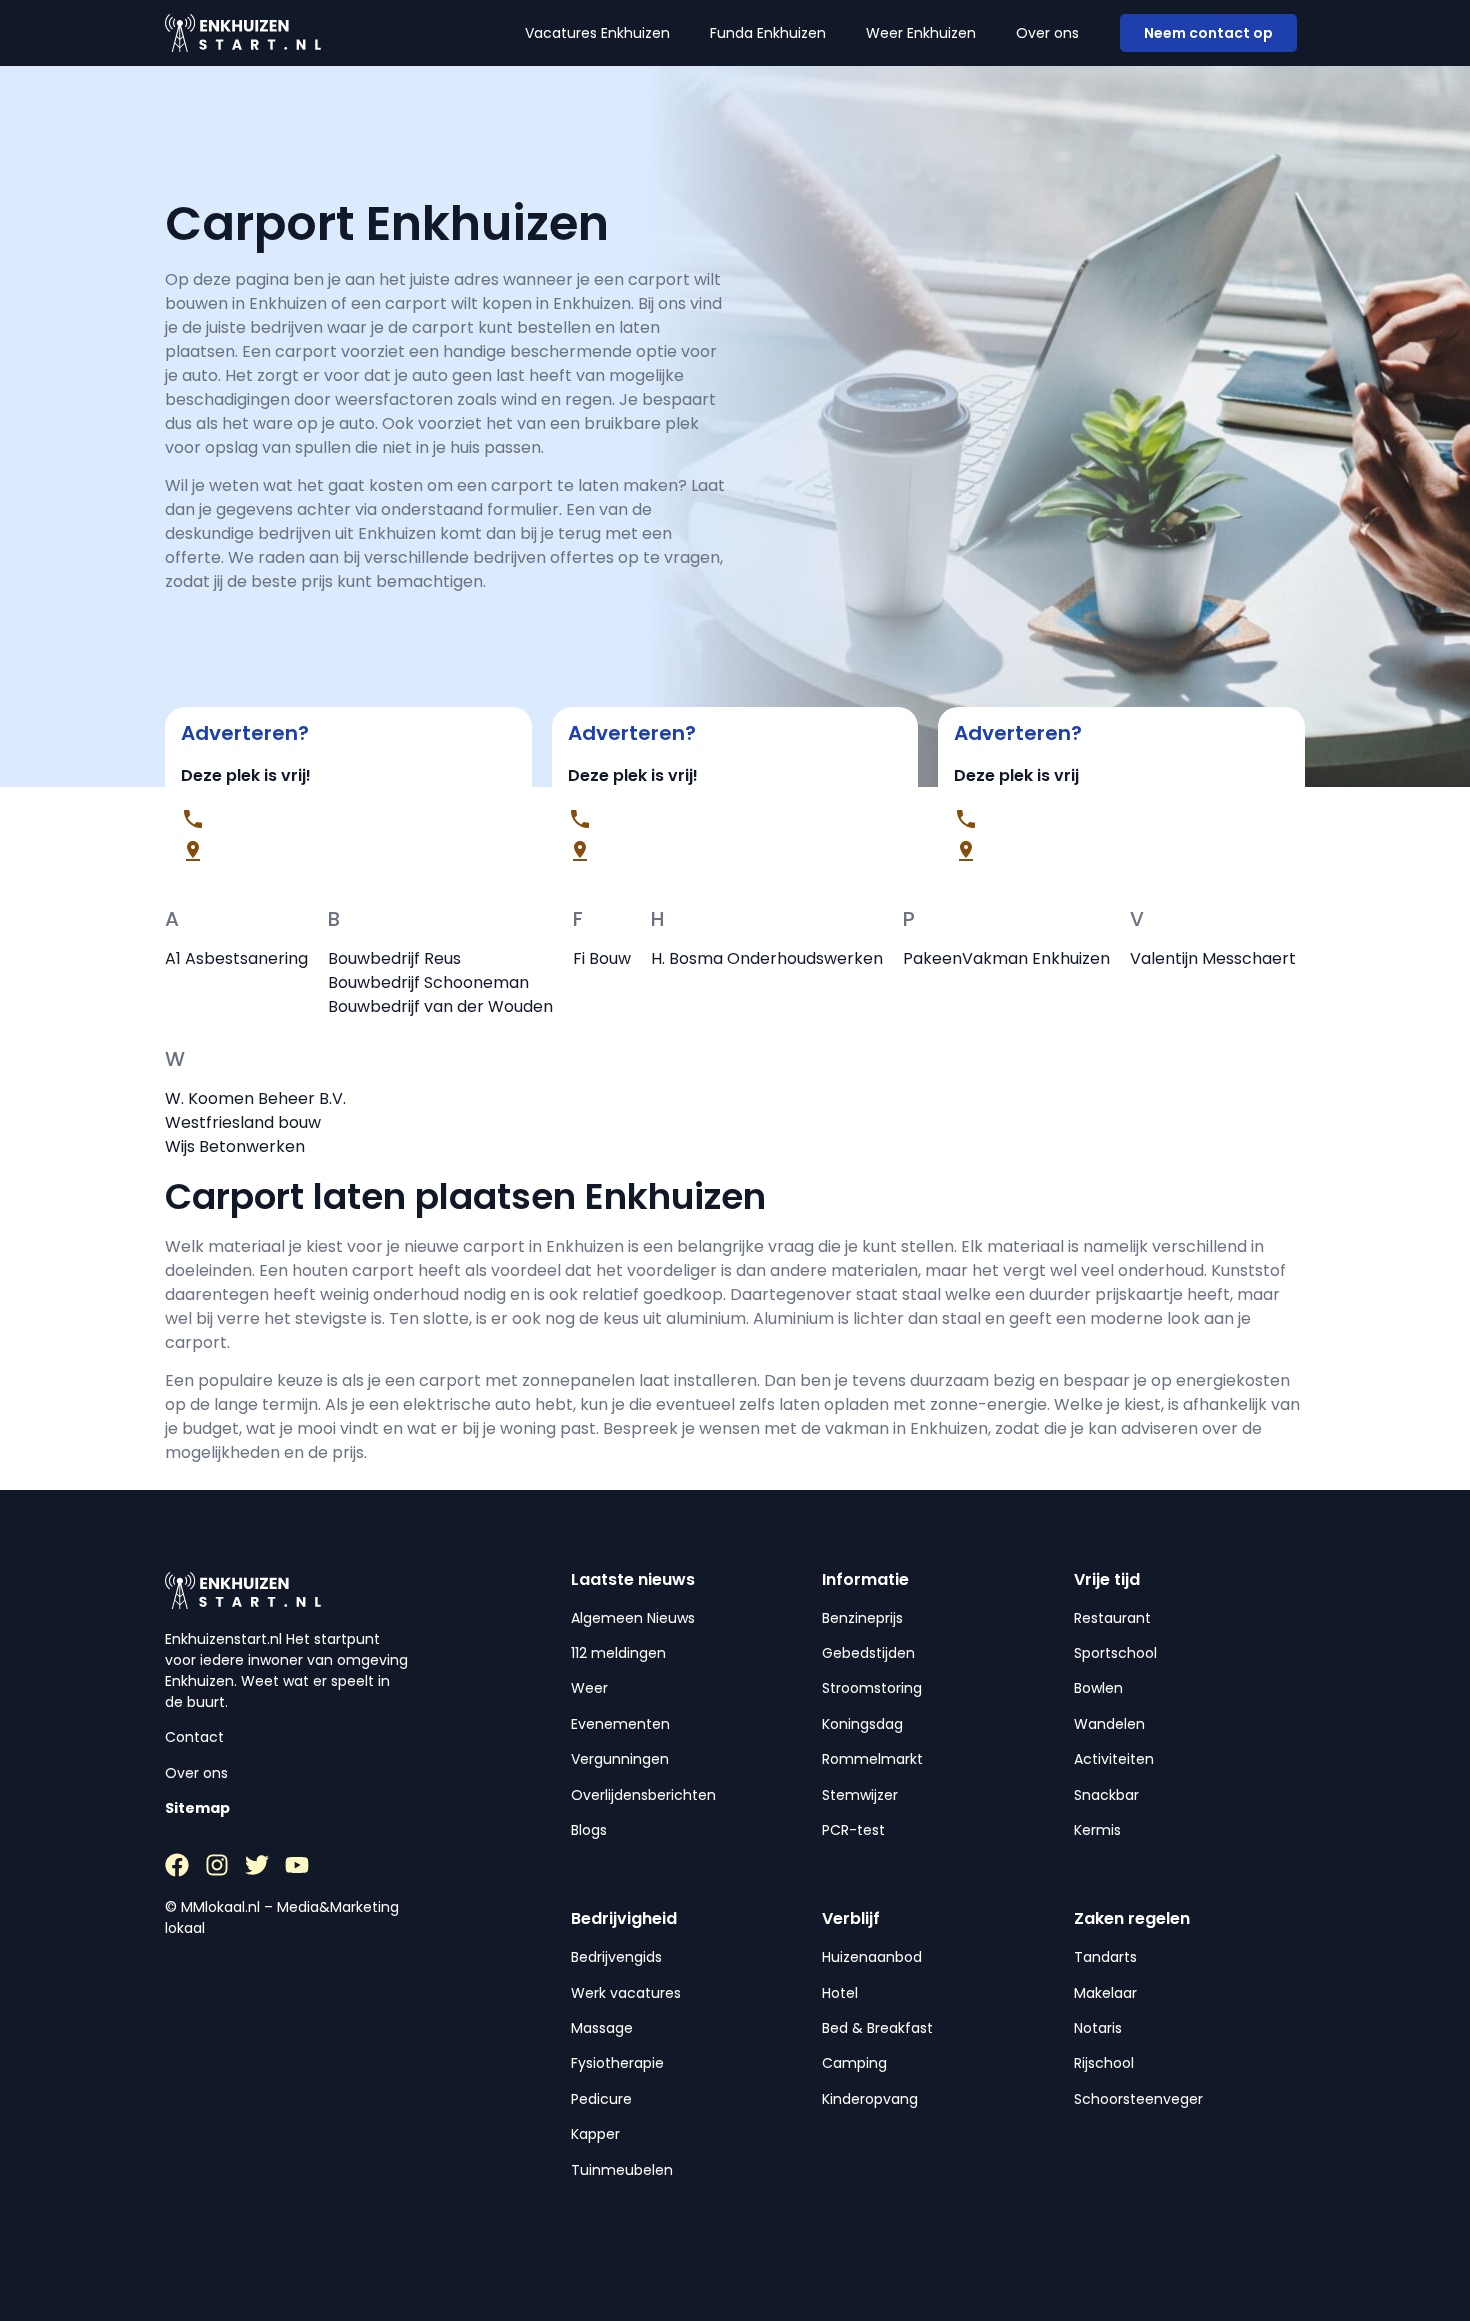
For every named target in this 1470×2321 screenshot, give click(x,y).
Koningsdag (862, 1724)
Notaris (1098, 2028)
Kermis (1097, 1830)
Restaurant (1112, 1618)
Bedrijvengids (616, 1957)
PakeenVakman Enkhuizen (1006, 958)
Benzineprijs (862, 1618)
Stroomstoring (872, 1688)
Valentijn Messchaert (1213, 958)
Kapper (595, 2134)
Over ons (1047, 33)
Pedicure (601, 2099)
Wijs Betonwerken (235, 1146)
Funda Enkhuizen (768, 33)
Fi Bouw (602, 958)
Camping (854, 2063)
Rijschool (1104, 2063)
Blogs (589, 1830)
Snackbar (1106, 1795)
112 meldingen (618, 1653)
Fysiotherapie (617, 2063)
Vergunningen (620, 1759)
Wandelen (1109, 1724)
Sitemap (197, 1808)
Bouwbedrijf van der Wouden (440, 1006)
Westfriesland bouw (243, 1122)
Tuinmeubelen (622, 2170)
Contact (194, 1737)
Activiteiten (1114, 1759)
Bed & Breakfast (877, 2028)
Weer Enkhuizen (921, 33)
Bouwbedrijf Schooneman (428, 982)
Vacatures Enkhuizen (597, 33)
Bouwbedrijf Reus (394, 958)
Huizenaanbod (872, 1957)
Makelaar (1105, 1993)
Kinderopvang (870, 2099)
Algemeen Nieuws (633, 1618)
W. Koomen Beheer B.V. (255, 1098)
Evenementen (620, 1724)
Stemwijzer (860, 1795)
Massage (602, 2028)
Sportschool (1115, 1653)
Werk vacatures (626, 1993)
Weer (589, 1688)
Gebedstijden (868, 1653)
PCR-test (853, 1830)
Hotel (840, 1993)
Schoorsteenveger (1138, 2099)
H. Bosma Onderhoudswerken (767, 958)
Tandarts (1105, 1957)
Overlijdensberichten (643, 1795)
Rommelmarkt (872, 1759)
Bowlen (1098, 1688)
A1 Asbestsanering (236, 958)
